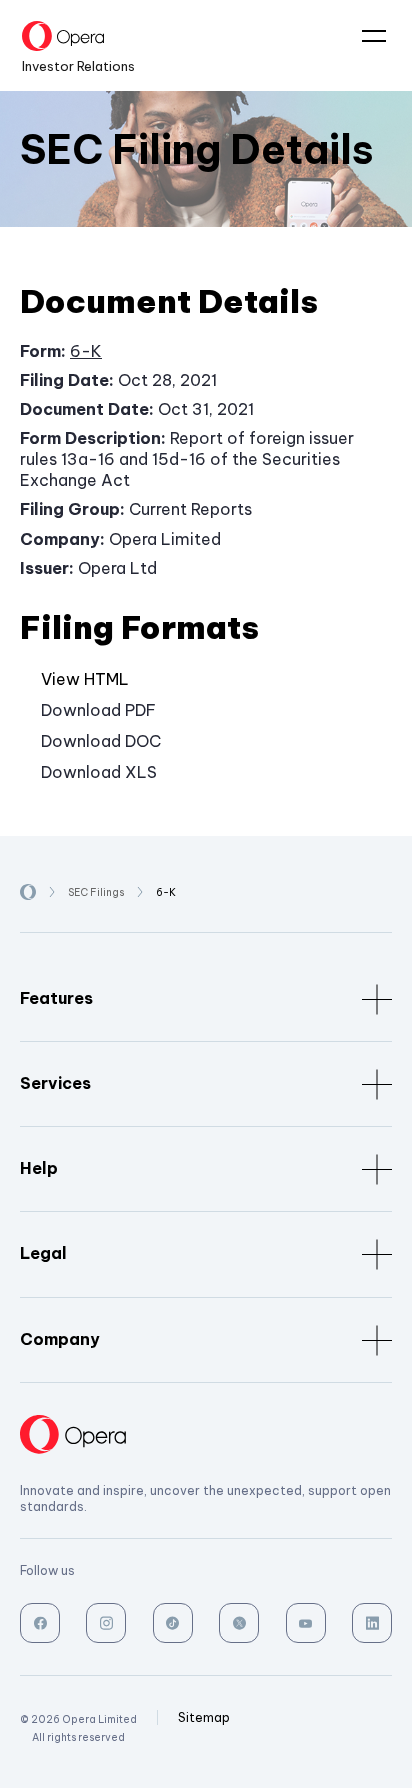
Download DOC (101, 741)
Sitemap (204, 1717)
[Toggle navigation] (366, 37)
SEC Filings (96, 892)
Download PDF (98, 710)
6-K (86, 351)
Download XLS (99, 772)
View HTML (85, 679)
